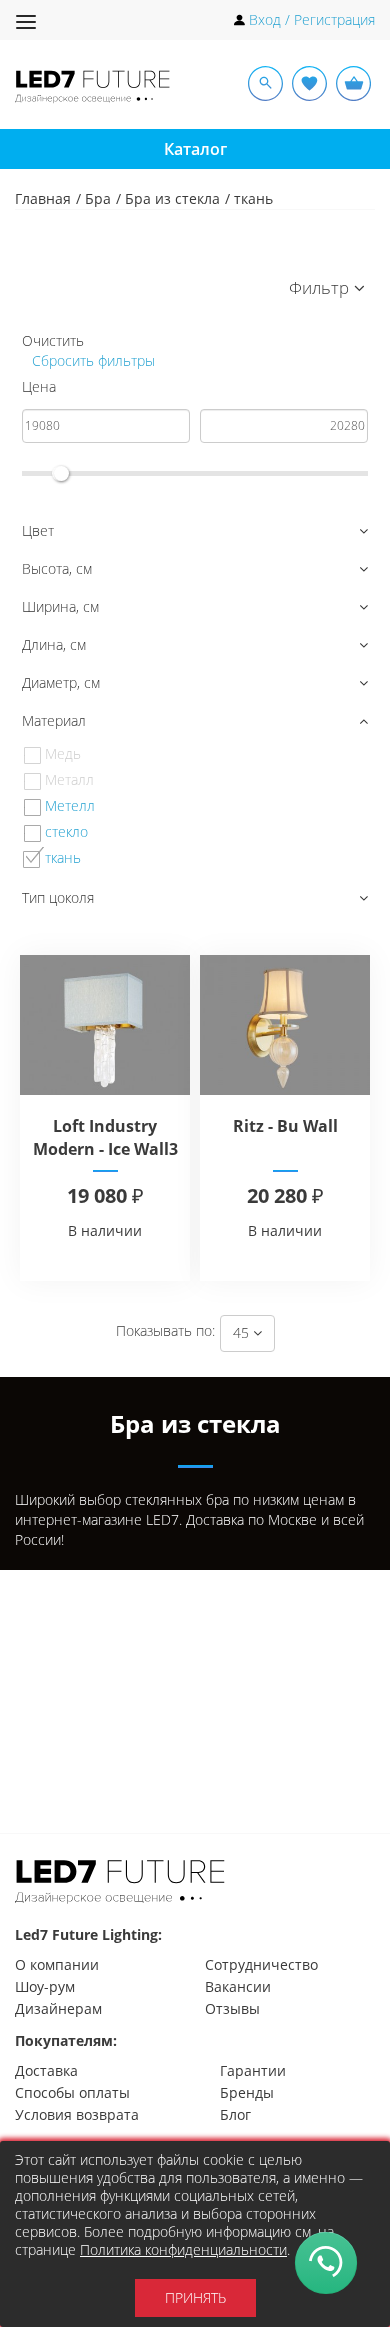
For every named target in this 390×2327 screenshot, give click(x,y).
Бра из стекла (172, 198)
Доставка (46, 2070)
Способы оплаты (72, 2092)
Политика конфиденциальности (183, 2249)
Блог (235, 2114)
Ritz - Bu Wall (285, 1126)
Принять (195, 2297)
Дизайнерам (58, 2008)
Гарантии (253, 2070)
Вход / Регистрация (312, 19)
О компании (57, 1964)
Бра (98, 198)
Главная (43, 198)
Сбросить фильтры (91, 360)
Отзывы (232, 2008)
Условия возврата (77, 2114)
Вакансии (238, 1986)
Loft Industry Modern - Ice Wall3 (105, 1137)
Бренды (247, 2092)
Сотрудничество (261, 1964)
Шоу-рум (45, 1986)
